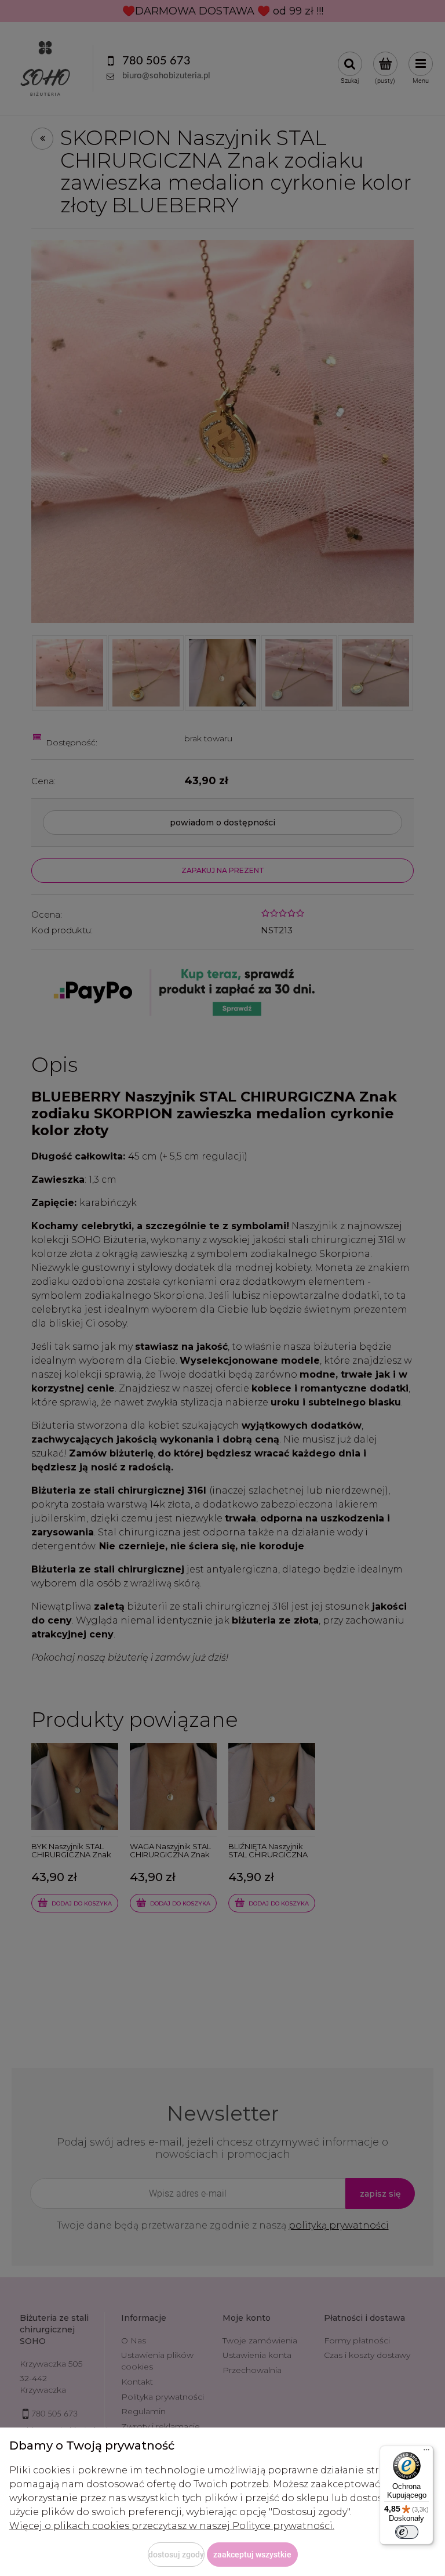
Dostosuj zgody (176, 2555)
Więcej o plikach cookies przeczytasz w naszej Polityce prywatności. (172, 2526)
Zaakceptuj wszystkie (252, 2555)
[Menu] (426, 2452)
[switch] (407, 2532)
